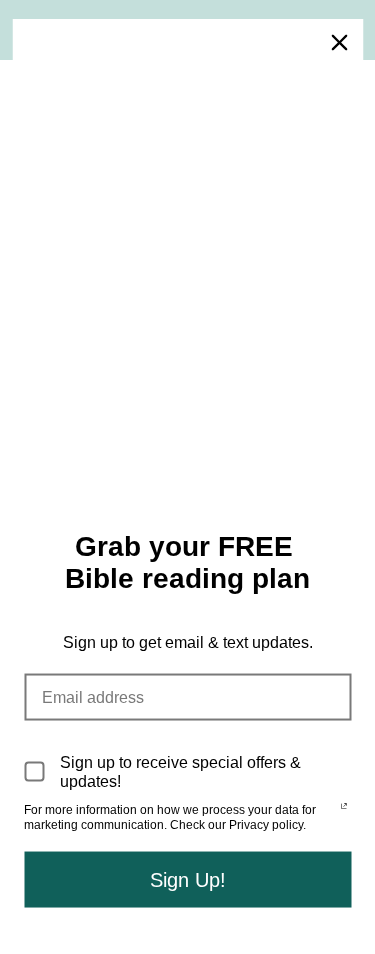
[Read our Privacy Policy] (344, 812)
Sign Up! (188, 879)
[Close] (339, 43)
